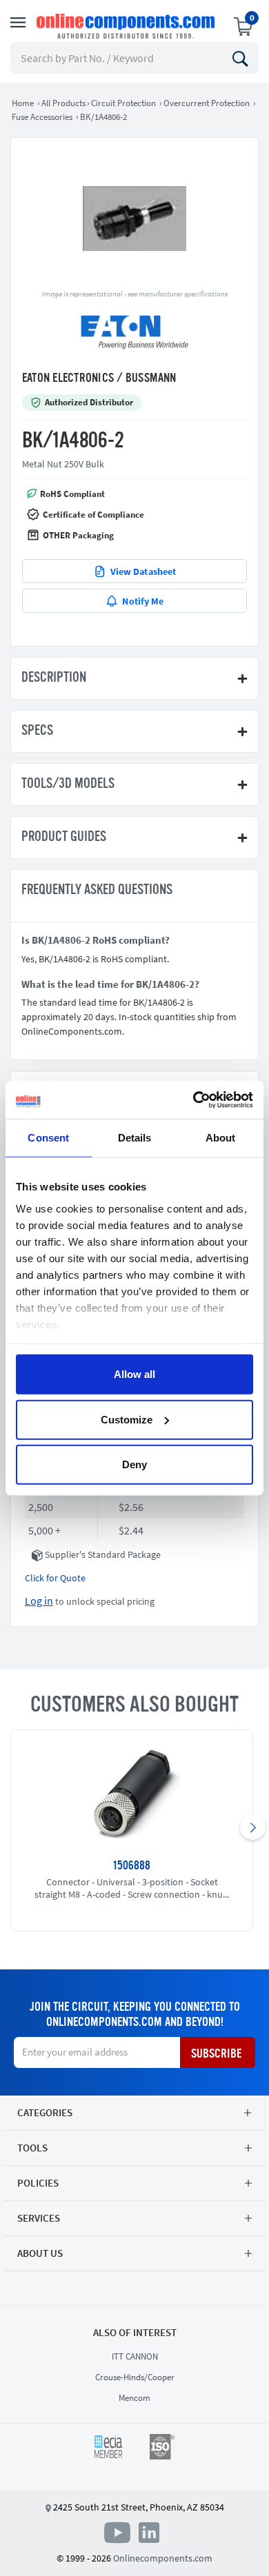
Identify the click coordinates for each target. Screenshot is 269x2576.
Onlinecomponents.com (163, 2558)
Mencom (134, 2398)
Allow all (134, 1374)
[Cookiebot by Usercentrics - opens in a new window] (193, 1099)
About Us (40, 2253)
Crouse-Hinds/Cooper (135, 2377)
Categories (45, 2112)
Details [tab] (135, 1138)
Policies (38, 2183)
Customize (127, 1419)
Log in (39, 1601)
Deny (134, 1464)
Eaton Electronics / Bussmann (99, 378)
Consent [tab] (48, 1138)
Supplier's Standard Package (103, 1554)
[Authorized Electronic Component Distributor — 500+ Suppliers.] (127, 26)
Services (39, 2218)
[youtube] (120, 2532)
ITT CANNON (135, 2356)
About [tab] (221, 1138)
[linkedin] (149, 2532)
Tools (32, 2148)
